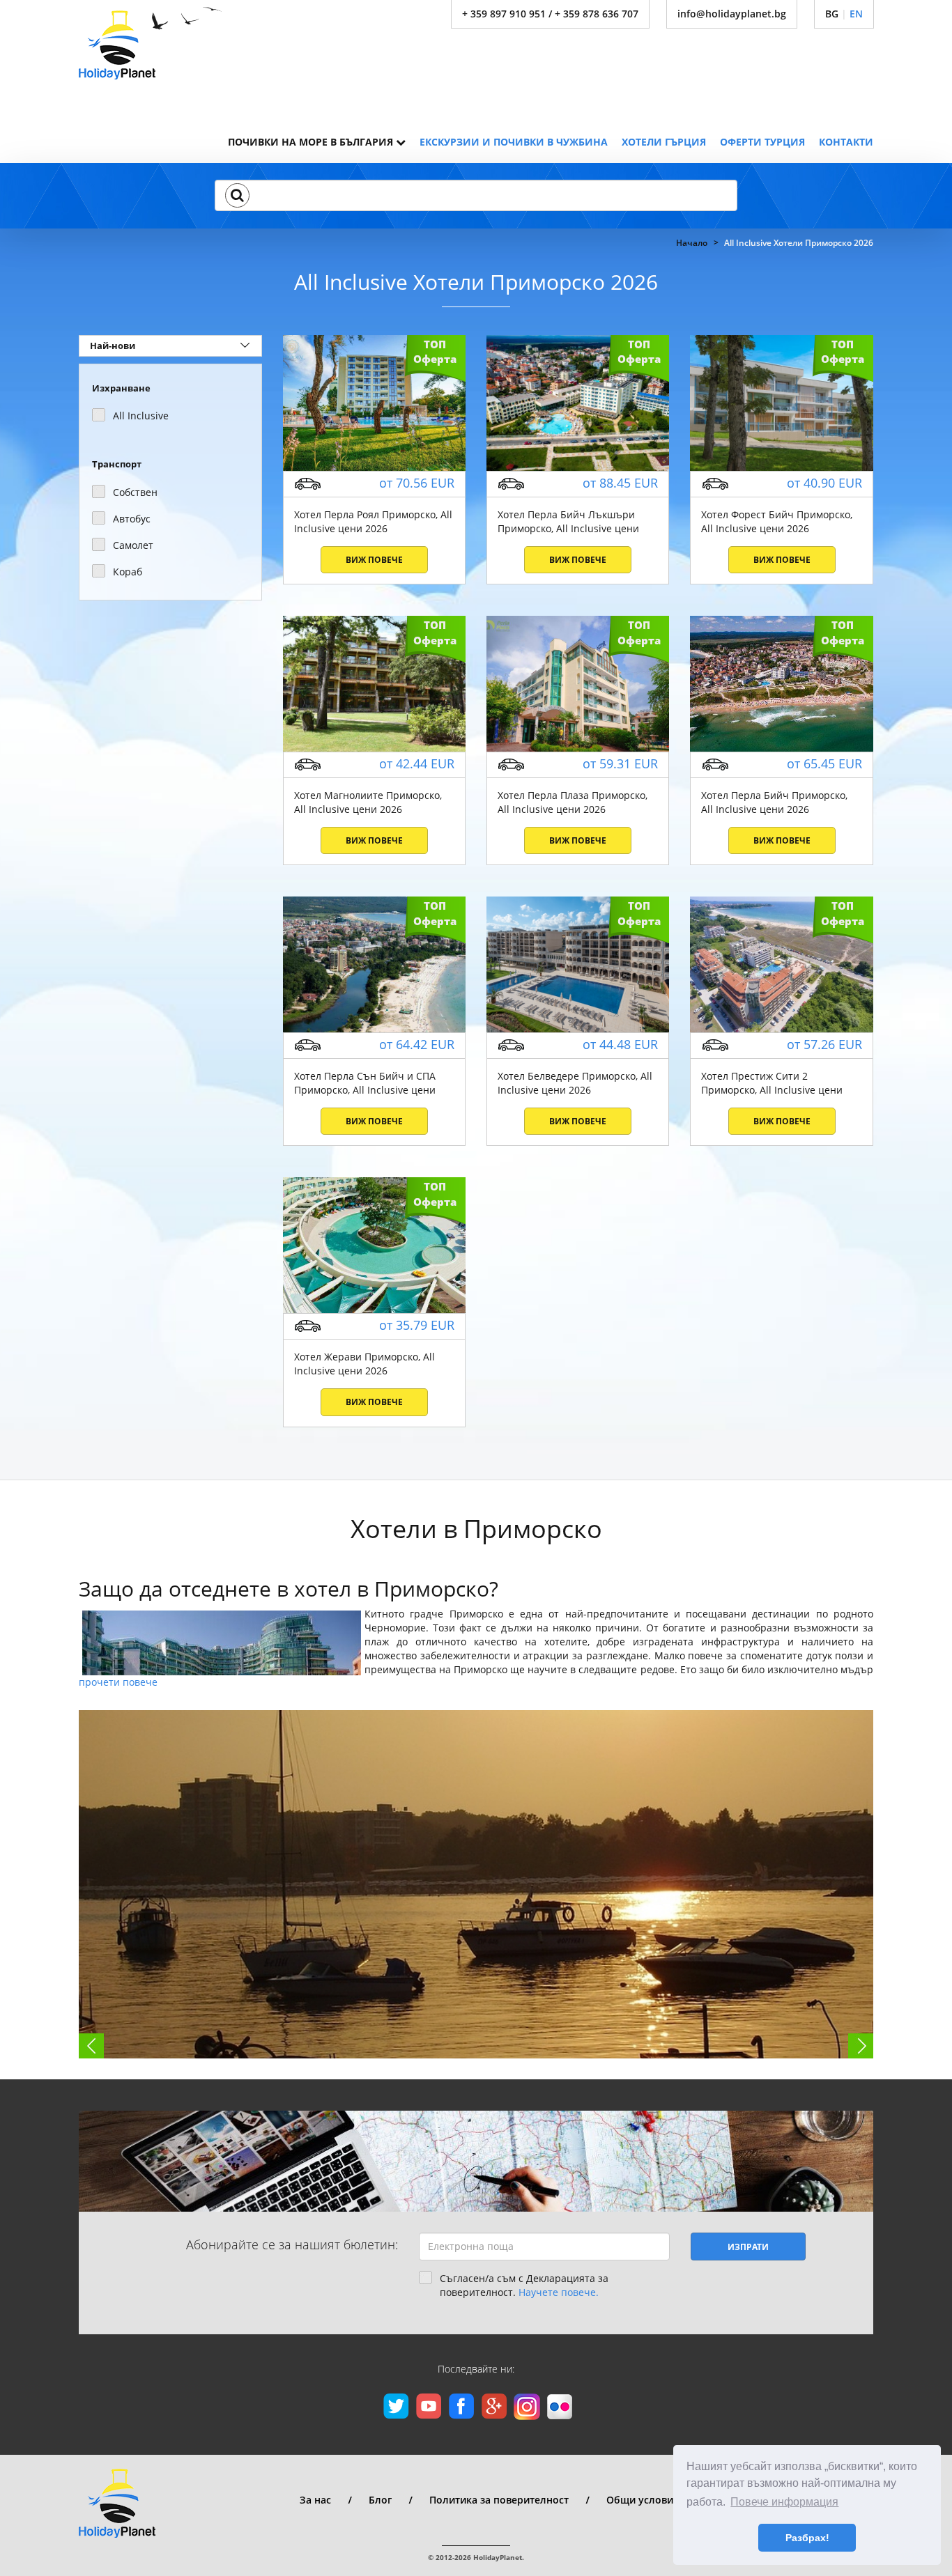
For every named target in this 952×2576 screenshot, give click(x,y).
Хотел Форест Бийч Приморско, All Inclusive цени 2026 (777, 521)
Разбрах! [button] (807, 2538)
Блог (380, 2500)
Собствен (135, 492)
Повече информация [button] (784, 2502)
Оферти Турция (762, 142)
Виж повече (374, 560)
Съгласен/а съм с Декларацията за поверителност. (524, 2285)
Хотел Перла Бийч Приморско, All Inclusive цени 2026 (774, 802)
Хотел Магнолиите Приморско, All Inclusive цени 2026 (368, 802)
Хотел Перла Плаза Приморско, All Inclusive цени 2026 (573, 802)
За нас (315, 2500)
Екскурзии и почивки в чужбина (514, 142)
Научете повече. (559, 2292)
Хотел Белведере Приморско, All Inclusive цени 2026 (575, 1083)
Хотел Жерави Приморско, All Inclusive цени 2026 (364, 1364)
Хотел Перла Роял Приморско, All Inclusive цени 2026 (373, 521)
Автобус (132, 519)
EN (856, 14)
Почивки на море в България (312, 142)
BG (832, 14)
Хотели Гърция (664, 142)
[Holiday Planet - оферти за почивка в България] (151, 43)
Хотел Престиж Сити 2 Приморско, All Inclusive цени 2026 (772, 1083)
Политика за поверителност (499, 2500)
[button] (237, 195)
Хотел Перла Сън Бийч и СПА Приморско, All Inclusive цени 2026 (365, 1083)
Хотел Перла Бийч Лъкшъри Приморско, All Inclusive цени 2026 (568, 522)
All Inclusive (141, 416)
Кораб (128, 572)
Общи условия (643, 2500)
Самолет (133, 545)
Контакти (846, 142)
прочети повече (118, 1682)
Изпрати (748, 2247)
